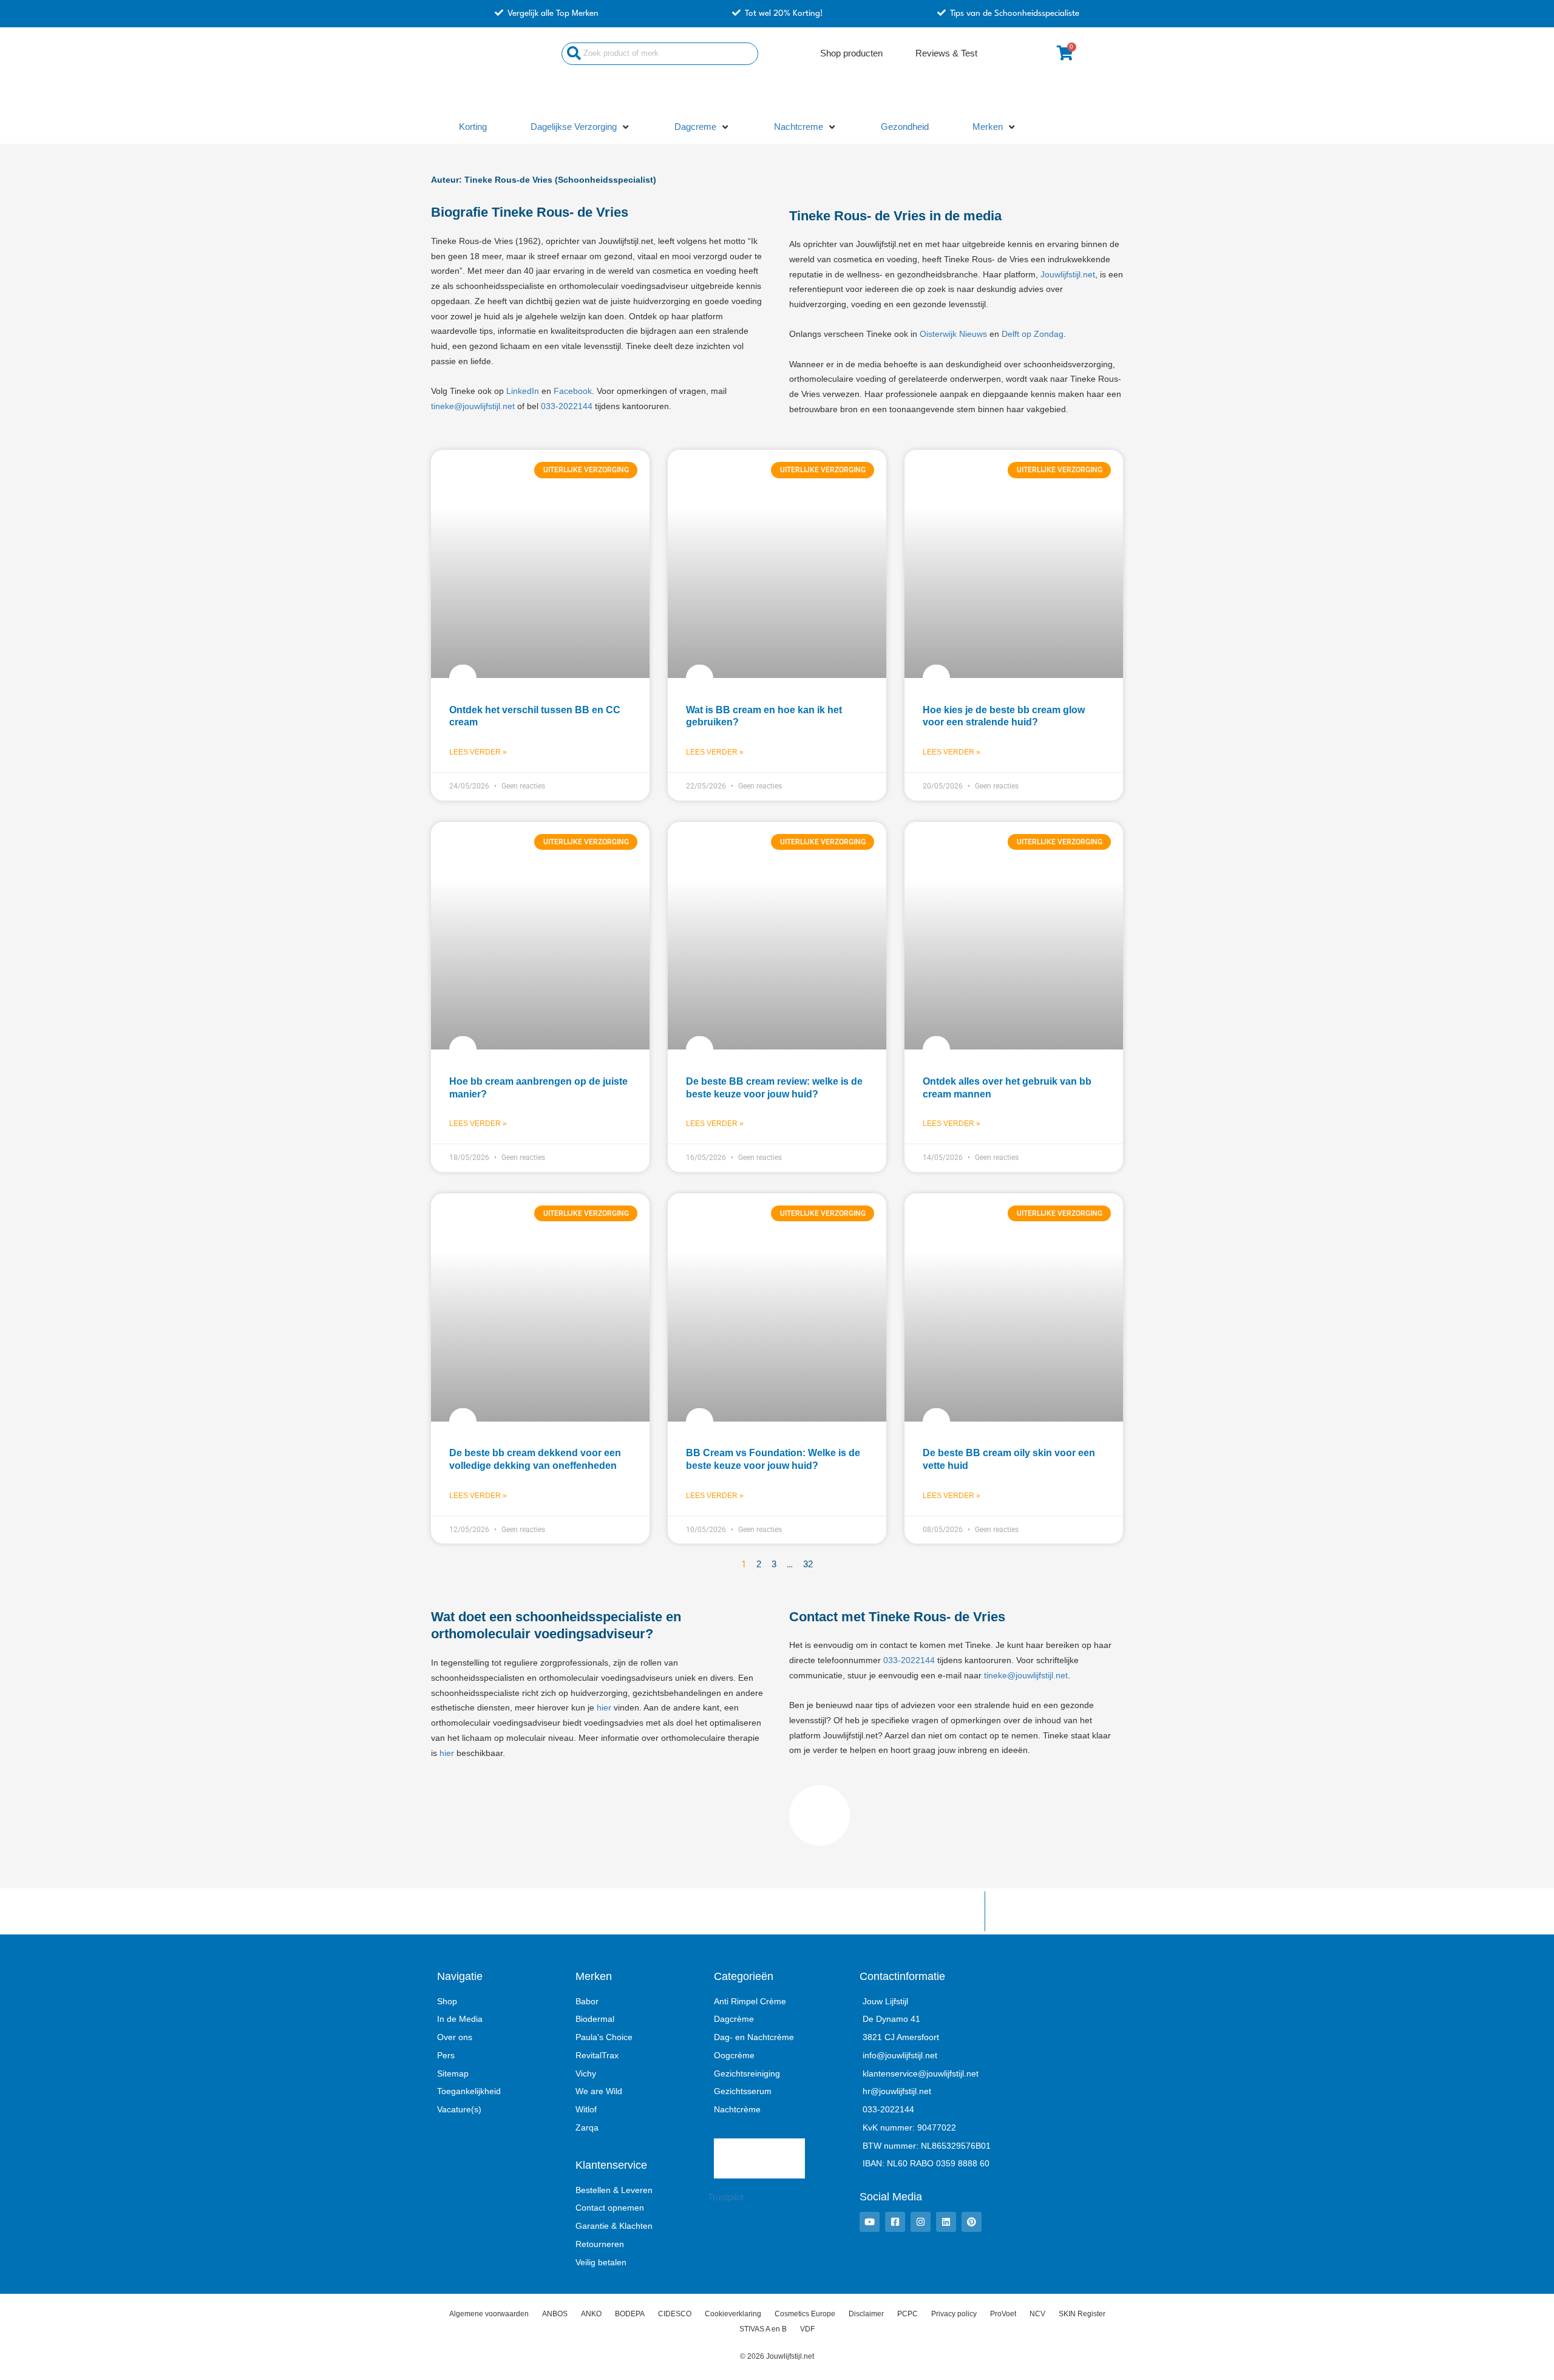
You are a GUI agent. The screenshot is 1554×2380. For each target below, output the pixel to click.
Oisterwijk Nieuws (953, 334)
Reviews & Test (946, 53)
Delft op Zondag (1033, 334)
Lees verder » (478, 752)
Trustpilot (726, 2197)
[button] (581, 127)
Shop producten (851, 53)
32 (808, 1564)
